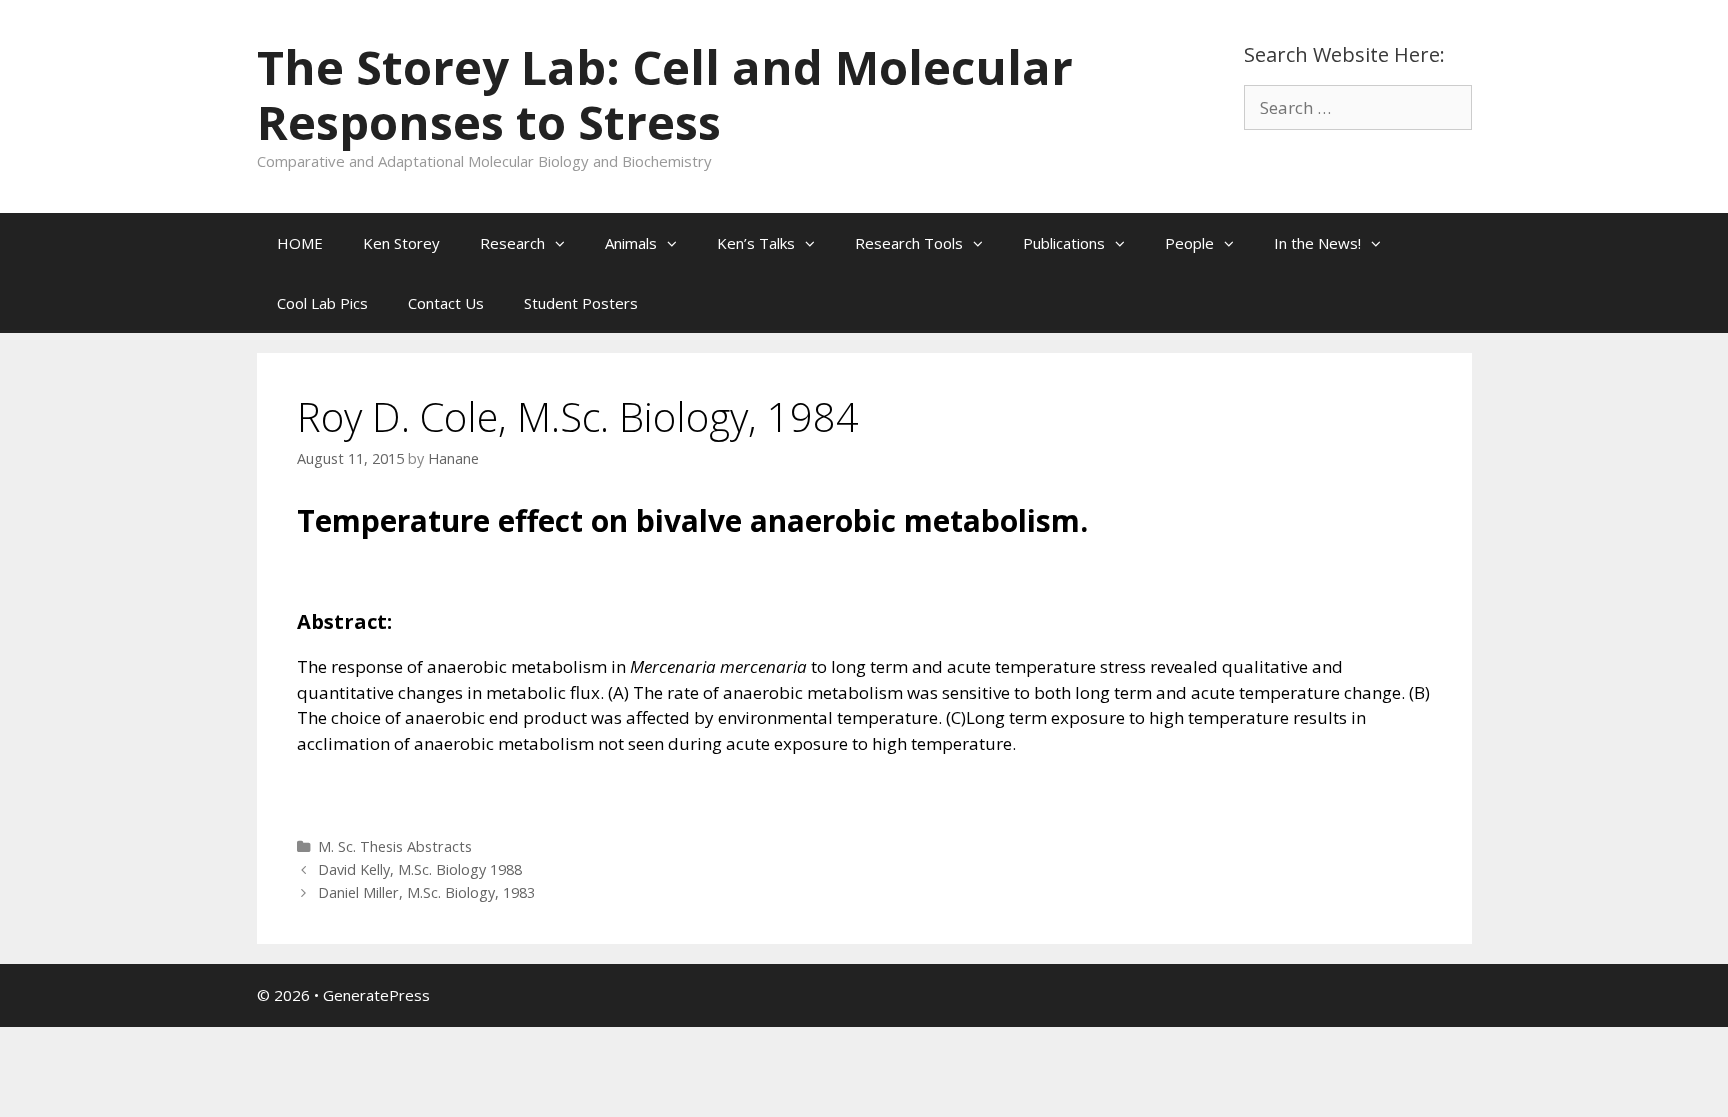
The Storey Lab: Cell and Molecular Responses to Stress (665, 94)
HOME (300, 243)
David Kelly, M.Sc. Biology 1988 (420, 869)
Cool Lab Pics (322, 303)
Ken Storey (401, 243)
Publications (1064, 243)
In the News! (1317, 243)
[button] (565, 243)
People (1189, 243)
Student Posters (581, 303)
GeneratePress (376, 995)
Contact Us (446, 303)
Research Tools (909, 243)
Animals (631, 243)
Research (512, 243)
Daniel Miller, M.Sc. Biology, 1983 (426, 892)
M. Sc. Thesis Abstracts (395, 846)
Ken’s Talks (756, 243)
